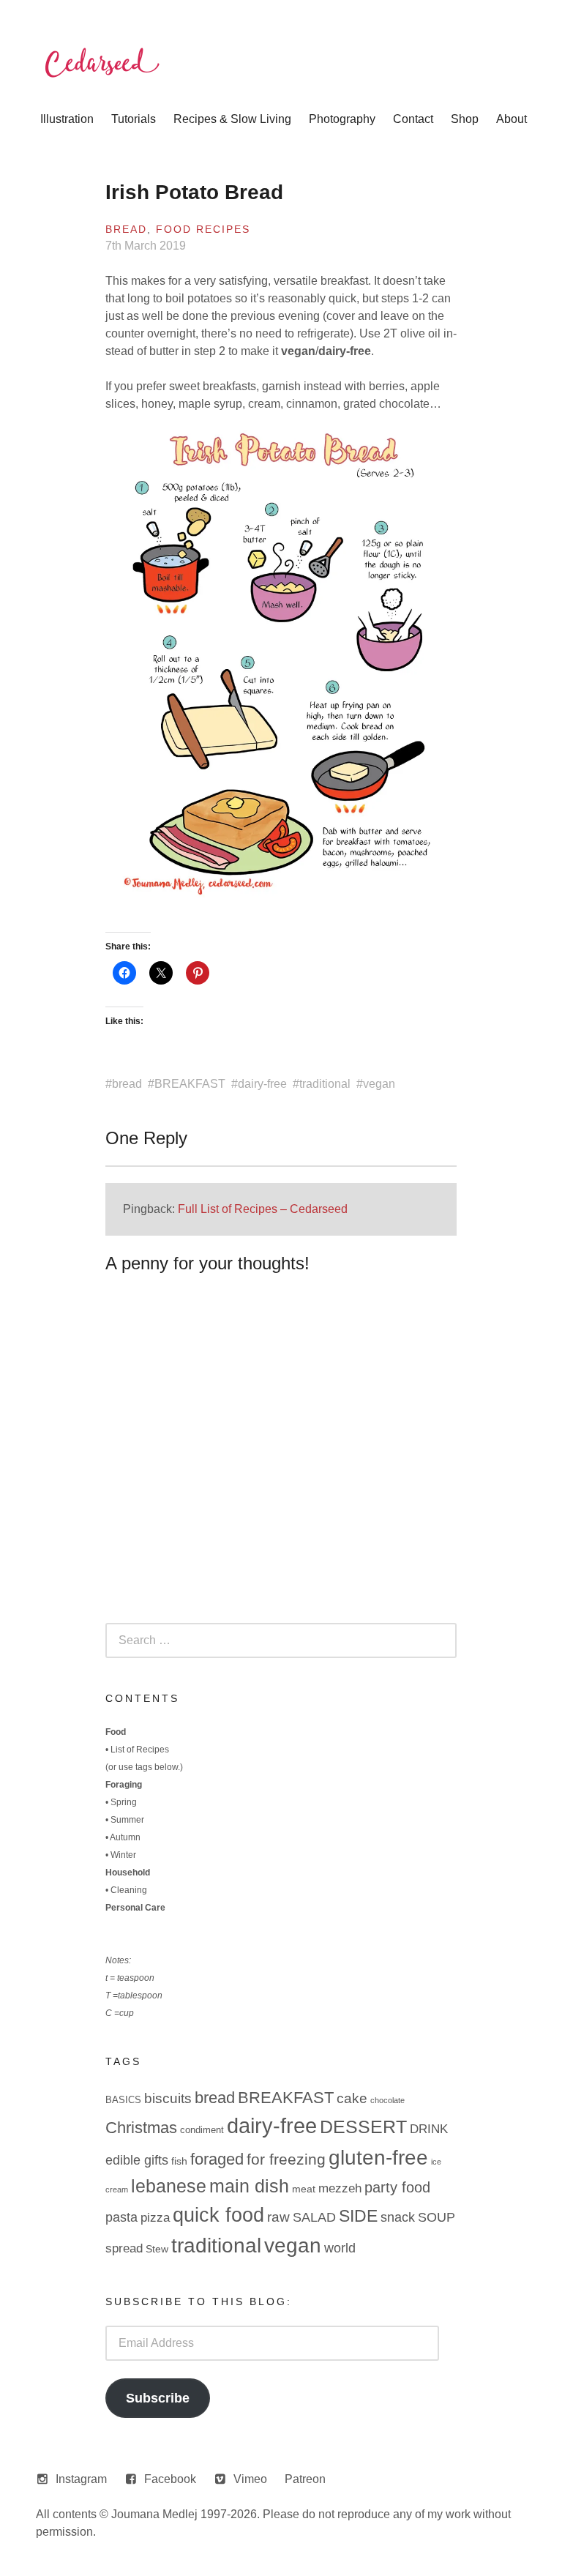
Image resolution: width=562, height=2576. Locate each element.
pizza (155, 2218)
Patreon (305, 2479)
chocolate (387, 2100)
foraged (217, 2159)
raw (278, 2217)
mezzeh (340, 2188)
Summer (127, 1820)
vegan (379, 1084)
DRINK (429, 2129)
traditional (325, 1084)
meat (304, 2189)
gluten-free (378, 2157)
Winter (123, 1855)
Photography (342, 119)
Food (116, 1732)
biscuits (168, 2098)
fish (179, 2161)
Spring (124, 1802)
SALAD (314, 2217)
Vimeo (250, 2479)
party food (397, 2187)
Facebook (170, 2479)
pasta (121, 2217)
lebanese (169, 2186)
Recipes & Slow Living (232, 119)
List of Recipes (140, 1750)
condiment (202, 2130)
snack (398, 2217)
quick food (218, 2215)
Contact (413, 119)
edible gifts (137, 2160)
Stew (157, 2249)
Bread (126, 229)
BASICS (123, 2100)
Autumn (125, 1837)
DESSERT (363, 2127)
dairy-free (262, 1084)
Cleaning (129, 1890)
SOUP (437, 2217)
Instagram (81, 2479)
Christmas (141, 2128)
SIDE (358, 2216)
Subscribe (158, 2398)
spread (124, 2248)
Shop (465, 119)
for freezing (286, 2159)
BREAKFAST (190, 1084)
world (340, 2248)
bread (127, 1084)
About (512, 119)
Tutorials (134, 119)
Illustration (67, 119)
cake (352, 2098)
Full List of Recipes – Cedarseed (263, 1209)
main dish (249, 2186)
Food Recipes (203, 229)
